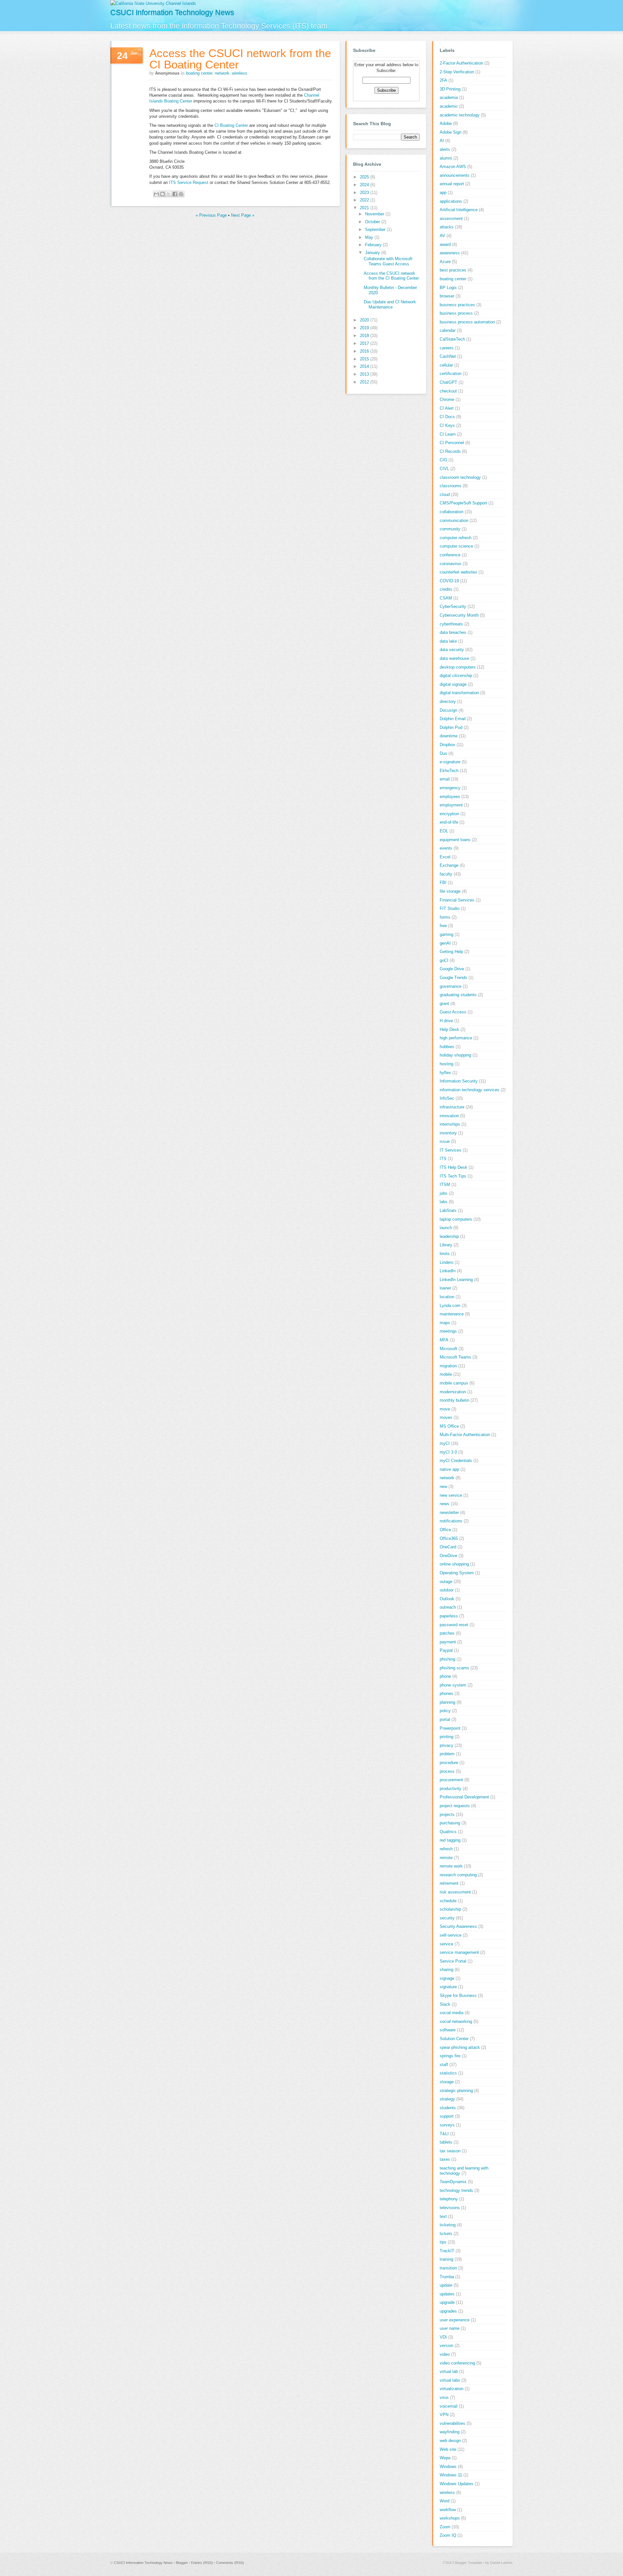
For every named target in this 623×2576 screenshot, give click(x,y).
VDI (443, 2337)
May (370, 237)
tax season (450, 2151)
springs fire (450, 2056)
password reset (454, 1625)
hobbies (447, 1047)
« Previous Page (211, 215)
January (373, 253)
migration (448, 1366)
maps (445, 1323)
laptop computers (456, 1219)
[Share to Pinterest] (181, 194)
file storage (450, 891)
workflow (448, 2510)
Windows (448, 2467)
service (446, 1944)
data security (452, 650)
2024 (365, 185)
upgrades (448, 2311)
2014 (365, 366)
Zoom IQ (448, 2535)
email (445, 779)
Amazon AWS (453, 167)
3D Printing (450, 89)
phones (446, 1693)
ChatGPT (448, 382)
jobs (444, 1193)
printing (446, 1737)
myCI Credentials (456, 1461)
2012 (365, 382)
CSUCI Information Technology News (172, 12)
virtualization (452, 2389)
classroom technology (460, 477)
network (222, 73)
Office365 (449, 1538)
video (445, 2354)
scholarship (450, 1909)
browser (447, 296)
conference (450, 555)
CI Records (450, 451)
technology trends (456, 2190)
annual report (452, 184)
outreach (448, 1607)
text (443, 2216)
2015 (365, 359)
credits (446, 589)
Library (446, 1245)
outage (446, 1582)
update (446, 2285)
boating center (199, 73)
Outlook (447, 1599)
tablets (446, 2142)
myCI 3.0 (448, 1452)
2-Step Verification (457, 72)
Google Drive (452, 969)
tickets (446, 2234)
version (446, 2346)
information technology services (470, 1090)
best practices (453, 270)
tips (443, 2242)
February (374, 245)
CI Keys (447, 425)
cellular (446, 365)
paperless (449, 1616)
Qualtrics (448, 1832)
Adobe (446, 123)
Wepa (445, 2458)
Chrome (447, 399)
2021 (365, 208)
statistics (448, 2073)
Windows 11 (451, 2475)
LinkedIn (448, 1271)
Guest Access (453, 1012)
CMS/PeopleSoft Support (463, 503)
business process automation (467, 322)
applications (451, 201)
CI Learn (448, 434)
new (443, 1487)
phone (445, 1676)
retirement (449, 1883)
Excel (445, 857)
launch (446, 1228)
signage (447, 1978)
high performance (456, 1038)
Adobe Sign (451, 132)
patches (447, 1633)
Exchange (449, 865)
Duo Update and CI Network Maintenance (390, 304)
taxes (445, 2159)
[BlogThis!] (163, 194)
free (443, 926)
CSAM (446, 598)
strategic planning (456, 2091)
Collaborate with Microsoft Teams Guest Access (388, 261)
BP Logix (448, 288)
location (447, 1297)
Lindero (446, 1262)
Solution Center (454, 2039)
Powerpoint (450, 1728)
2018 (365, 336)
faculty (446, 874)
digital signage (453, 684)
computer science (456, 546)
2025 (365, 177)
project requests (455, 1806)
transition (448, 2268)
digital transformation (459, 693)
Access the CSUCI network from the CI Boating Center (240, 59)
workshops (450, 2518)
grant (444, 1004)
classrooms (451, 486)
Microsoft (448, 1349)
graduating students (458, 995)
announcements (455, 175)
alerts (445, 149)
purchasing (450, 1823)
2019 (365, 328)
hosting (446, 1064)
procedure (449, 1763)
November (375, 214)
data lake (448, 641)
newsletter (449, 1512)
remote (446, 1858)
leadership (449, 1236)
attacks (447, 227)
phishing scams (454, 1668)
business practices (457, 305)
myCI (445, 1443)
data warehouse (454, 658)
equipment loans (455, 840)
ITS (443, 1159)
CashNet (448, 356)
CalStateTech (452, 339)
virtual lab (449, 2371)
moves (446, 1417)
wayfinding (450, 2432)
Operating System (457, 1573)
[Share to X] (169, 194)
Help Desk (449, 1029)
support (447, 2116)
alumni (446, 158)
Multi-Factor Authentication (465, 1435)
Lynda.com (450, 1306)
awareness (450, 253)
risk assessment (455, 1892)
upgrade (447, 2302)
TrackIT (447, 2251)
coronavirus (451, 564)
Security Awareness (458, 1926)
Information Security (459, 1081)
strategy (447, 2099)
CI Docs (447, 417)
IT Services (451, 1150)
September (376, 230)
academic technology (460, 115)
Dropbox (447, 745)
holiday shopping (455, 1055)
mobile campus (454, 1383)
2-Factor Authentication (461, 63)
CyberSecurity (453, 606)
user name (450, 2328)
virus (444, 2397)
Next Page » (243, 215)
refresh (446, 1849)
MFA (444, 1340)
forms (445, 917)
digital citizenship (456, 676)
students (448, 2108)
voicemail (449, 2406)
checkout (448, 391)
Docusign (448, 710)
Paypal (446, 1650)
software (448, 2030)
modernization (453, 1392)
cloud (445, 495)
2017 (365, 343)
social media (452, 2013)
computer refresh (456, 538)
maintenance (452, 1314)
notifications (451, 1521)
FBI (443, 883)
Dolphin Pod (451, 727)
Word (445, 2501)
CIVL (444, 469)
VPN (444, 2415)
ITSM (445, 1185)
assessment (451, 218)
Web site (448, 2449)
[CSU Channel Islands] (153, 3)
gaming (446, 934)
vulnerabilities (452, 2423)
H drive (446, 1021)
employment (451, 805)
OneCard (448, 1547)
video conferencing (457, 2363)
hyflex (445, 1073)
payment (448, 1642)
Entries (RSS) (202, 2563)
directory (448, 701)
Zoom (445, 2527)
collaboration (452, 512)
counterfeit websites (458, 572)
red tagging (450, 1840)
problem (447, 1754)
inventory (448, 1133)
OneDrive (448, 1556)
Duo (443, 753)
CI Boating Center (231, 125)
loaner (445, 1288)
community (450, 529)
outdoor (447, 1590)
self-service (451, 1935)
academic (449, 106)
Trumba (447, 2277)
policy (445, 1711)
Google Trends (453, 978)
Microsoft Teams (455, 1357)
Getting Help (451, 952)
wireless (240, 73)
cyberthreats (451, 624)
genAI (445, 943)
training (446, 2259)
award (445, 244)
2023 (365, 193)
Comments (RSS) (230, 2563)
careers (447, 348)
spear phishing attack (460, 2047)
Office (445, 1530)
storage (447, 2082)
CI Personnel (452, 443)
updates (447, 2294)
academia (449, 97)
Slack (445, 2004)
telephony (449, 2199)
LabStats (448, 1210)
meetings (448, 1331)
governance (451, 986)
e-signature (450, 762)
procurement (451, 1780)
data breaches (453, 632)
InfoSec (447, 1098)
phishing (447, 1659)
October (373, 222)
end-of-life (449, 822)
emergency (450, 788)
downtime (449, 736)
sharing (446, 1970)
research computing (458, 1875)
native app (449, 1469)
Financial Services (457, 900)
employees (450, 797)
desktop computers (458, 667)
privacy (446, 1745)
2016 (365, 351)
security (447, 1918)
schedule (448, 1901)
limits (445, 1254)
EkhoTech (449, 771)
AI (442, 141)
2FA (443, 80)
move (445, 1409)
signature (448, 1987)
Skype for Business (458, 1995)
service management (459, 1952)
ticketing (448, 2225)
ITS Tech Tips (453, 1176)
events (446, 848)
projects (447, 1814)
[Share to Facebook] (175, 194)
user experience (455, 2320)
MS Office (449, 1426)
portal (445, 1719)
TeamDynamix (453, 2182)
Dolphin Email (453, 719)
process (447, 1771)
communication (454, 520)
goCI (444, 960)
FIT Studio (450, 908)
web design (450, 2441)
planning (447, 1702)
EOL (444, 831)
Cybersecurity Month (459, 615)
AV (442, 236)
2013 (365, 374)
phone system (453, 1685)
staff (444, 2065)
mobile (446, 1374)
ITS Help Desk (453, 1167)
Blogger (182, 2563)
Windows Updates (457, 2484)
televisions (450, 2208)
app (443, 193)
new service (451, 1495)
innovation (449, 1116)
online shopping (454, 1564)
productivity (451, 1789)
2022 (365, 200)
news (445, 1504)
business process (456, 313)
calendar (448, 330)
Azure (445, 262)
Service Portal (453, 1961)
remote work (451, 1866)
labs (444, 1202)
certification (451, 374)
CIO (443, 460)
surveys (447, 2125)
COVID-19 (449, 581)
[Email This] (156, 194)
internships (450, 1124)
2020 (365, 320)
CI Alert (447, 408)
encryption (449, 814)
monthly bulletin (454, 1400)
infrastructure (452, 1107)
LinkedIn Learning (456, 1280)
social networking (456, 2021)
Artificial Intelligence (459, 210)
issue (445, 1141)
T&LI (444, 2134)
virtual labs (450, 2380)
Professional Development (464, 1797)
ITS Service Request (189, 182)
